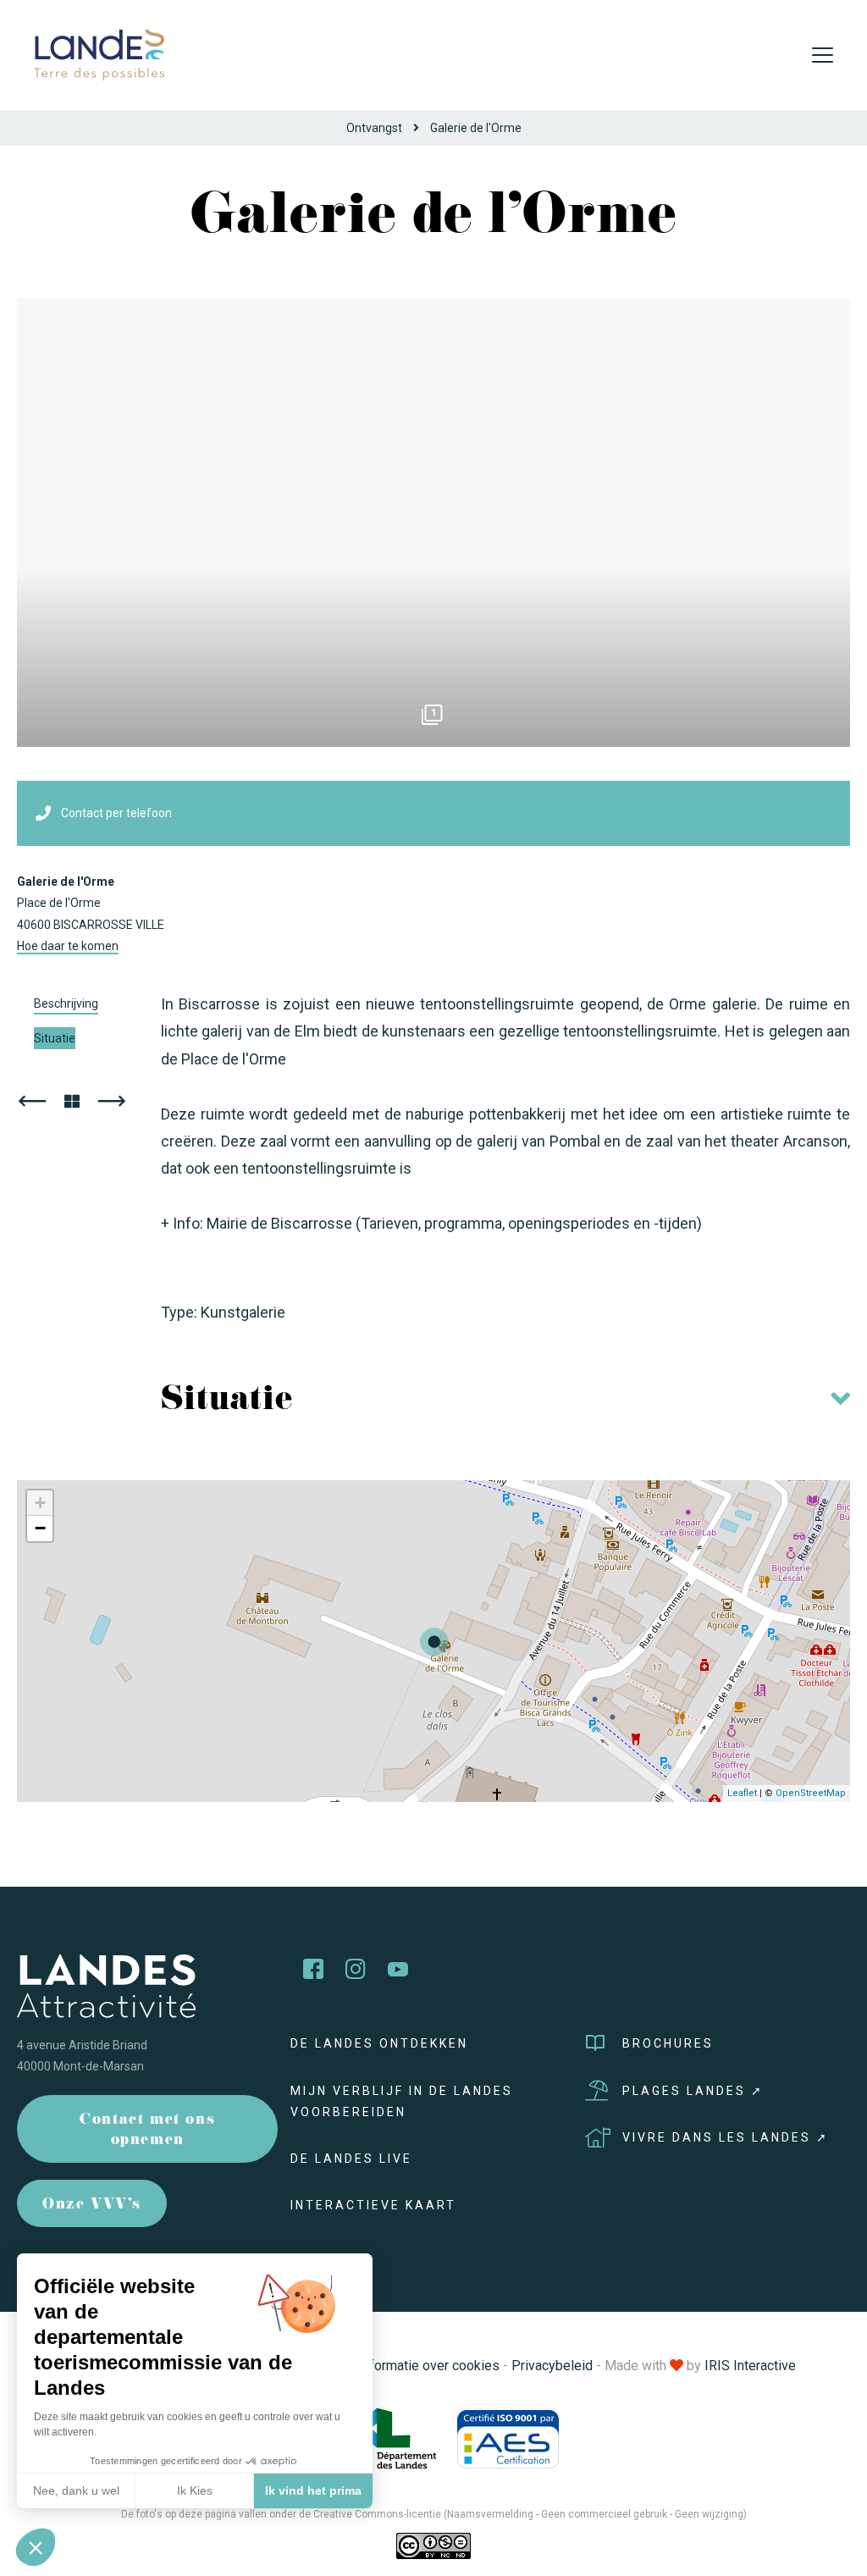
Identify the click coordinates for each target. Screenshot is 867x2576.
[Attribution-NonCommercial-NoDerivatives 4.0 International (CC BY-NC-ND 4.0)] (433, 2546)
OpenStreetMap (811, 1793)
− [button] (40, 1528)
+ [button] (40, 1503)
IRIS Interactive (750, 2366)
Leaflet (742, 1793)
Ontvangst (374, 128)
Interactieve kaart (373, 2205)
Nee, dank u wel (76, 2490)
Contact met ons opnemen (147, 2131)
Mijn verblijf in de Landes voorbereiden (402, 2101)
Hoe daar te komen (68, 946)
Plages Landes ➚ (693, 2091)
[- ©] (433, 522)
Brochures (668, 2043)
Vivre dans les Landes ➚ (726, 2137)
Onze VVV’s (92, 2206)
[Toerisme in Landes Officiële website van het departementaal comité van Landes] (99, 54)
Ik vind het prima (313, 2490)
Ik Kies (195, 2490)
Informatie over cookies (429, 2366)
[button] (36, 2547)
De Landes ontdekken (379, 2043)
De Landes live (351, 2159)
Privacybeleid (552, 2366)
